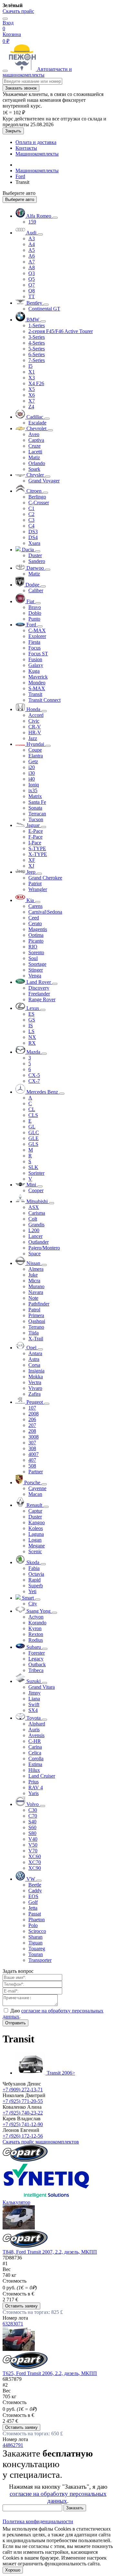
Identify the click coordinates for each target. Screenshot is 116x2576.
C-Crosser (39, 503)
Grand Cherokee (45, 878)
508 (32, 1466)
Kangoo (37, 1522)
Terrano (36, 1327)
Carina (35, 1747)
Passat (35, 1914)
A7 (32, 262)
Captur (35, 1511)
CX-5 (34, 1075)
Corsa (34, 1365)
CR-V (35, 727)
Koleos (36, 1528)
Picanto (36, 941)
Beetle (35, 1885)
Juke (33, 1275)
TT (32, 296)
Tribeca (36, 1670)
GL (32, 1127)
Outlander (39, 1242)
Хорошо (13, 2570)
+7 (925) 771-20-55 (23, 2101)
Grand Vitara (42, 1687)
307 (32, 1443)
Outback (37, 1664)
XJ (31, 866)
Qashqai (37, 1321)
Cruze (34, 446)
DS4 (33, 537)
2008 (34, 1414)
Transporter (40, 1960)
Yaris (34, 1793)
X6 (32, 395)
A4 (32, 244)
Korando (37, 1623)
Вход (8, 23)
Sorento (36, 952)
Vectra (35, 1382)
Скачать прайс (18, 11)
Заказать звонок (21, 88)
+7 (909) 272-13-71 (23, 2090)
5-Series (37, 349)
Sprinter (36, 1173)
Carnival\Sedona (45, 912)
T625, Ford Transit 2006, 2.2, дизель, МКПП (50, 2373)
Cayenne (37, 1488)
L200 (34, 1230)
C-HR (35, 1741)
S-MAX (37, 688)
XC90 (35, 1868)
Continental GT (44, 309)
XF (32, 860)
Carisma (37, 1213)
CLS (33, 1115)
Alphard (37, 1724)
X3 (32, 378)
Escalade (37, 423)
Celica (35, 1753)
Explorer (37, 636)
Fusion (35, 659)
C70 (33, 1816)
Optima (36, 935)
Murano (36, 1286)
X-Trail (36, 1339)
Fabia (34, 1568)
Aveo (34, 434)
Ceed (34, 918)
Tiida (34, 1333)
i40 (32, 779)
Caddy (35, 1891)
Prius (34, 1782)
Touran (36, 1954)
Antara (35, 1353)
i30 (32, 773)
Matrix (35, 796)
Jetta (33, 1908)
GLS (33, 1144)
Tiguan (35, 1943)
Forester (37, 1653)
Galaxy (36, 665)
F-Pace (35, 837)
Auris (34, 1730)
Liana (34, 1699)
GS (32, 1020)
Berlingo (37, 497)
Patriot (35, 884)
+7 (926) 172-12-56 (23, 2136)
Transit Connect (44, 700)
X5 (32, 389)
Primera (36, 1315)
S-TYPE (37, 848)
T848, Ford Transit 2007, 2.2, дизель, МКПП (50, 2252)
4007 (34, 1454)
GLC (34, 1132)
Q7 (32, 285)
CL (32, 1109)
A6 (32, 256)
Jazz (33, 738)
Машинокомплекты (37, 154)
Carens (35, 906)
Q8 (32, 291)
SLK (33, 1167)
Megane (37, 1546)
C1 (31, 508)
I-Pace (35, 843)
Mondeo (37, 683)
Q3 (32, 273)
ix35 (33, 790)
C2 (31, 514)
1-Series (37, 325)
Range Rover (42, 999)
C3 (31, 520)
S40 (32, 1822)
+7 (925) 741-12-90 (23, 2124)
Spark (34, 469)
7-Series (37, 360)
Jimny (34, 1693)
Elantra (36, 756)
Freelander (39, 994)
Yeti (32, 1591)
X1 (32, 372)
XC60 (35, 1856)
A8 (32, 267)
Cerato (35, 923)
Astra (34, 1359)
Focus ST (38, 654)
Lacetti (35, 452)
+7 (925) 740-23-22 (23, 2113)
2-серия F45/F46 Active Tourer (61, 331)
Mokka (36, 1377)
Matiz (34, 457)
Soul (33, 958)
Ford (20, 176)
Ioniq (34, 785)
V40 (33, 1839)
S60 (32, 1827)
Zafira (34, 1394)
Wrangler (38, 889)
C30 (33, 1810)
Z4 (31, 407)
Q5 (32, 279)
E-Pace (36, 831)
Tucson (36, 819)
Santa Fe (37, 802)
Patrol (34, 1310)
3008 (34, 1437)
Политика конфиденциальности (38, 2521)
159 (32, 222)
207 (32, 1425)
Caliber (36, 590)
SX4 (33, 1710)
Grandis (36, 1225)
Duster (35, 555)
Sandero (37, 561)
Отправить (15, 2023)
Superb (36, 1586)
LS (31, 1031)
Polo (33, 1925)
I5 (30, 366)
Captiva (36, 440)
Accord (36, 715)
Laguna (36, 1534)
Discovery (39, 988)
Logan (35, 1540)
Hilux (34, 1770)
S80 (32, 1833)
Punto (34, 619)
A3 (32, 238)
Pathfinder (39, 1304)
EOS (33, 1896)
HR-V (35, 732)
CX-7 (34, 1081)
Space (34, 1254)
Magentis (38, 929)
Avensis (36, 1735)
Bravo (35, 607)
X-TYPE (38, 854)
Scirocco (37, 1931)
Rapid (34, 1580)
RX (32, 1043)
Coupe (35, 750)
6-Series (37, 354)
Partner (36, 1472)
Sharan (35, 1937)
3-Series (37, 337)
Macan (35, 1494)
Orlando (37, 463)
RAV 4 (36, 1787)
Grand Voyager (44, 481)
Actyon (36, 1617)
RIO (33, 947)
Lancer (35, 1236)
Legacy (36, 1659)
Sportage (37, 964)
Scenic (35, 1551)
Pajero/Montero (44, 1248)
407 (32, 1460)
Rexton (36, 1634)
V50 (33, 1845)
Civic (34, 721)
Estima (35, 1764)
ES (31, 1014)
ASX (34, 1207)
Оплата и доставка (36, 142)
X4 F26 (36, 383)
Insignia (36, 1371)
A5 (32, 250)
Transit (35, 694)
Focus (34, 648)
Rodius (36, 1640)
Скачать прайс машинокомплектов (41, 2142)
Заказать (75, 2508)
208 (32, 1431)
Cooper (36, 1190)
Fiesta (34, 642)
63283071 (13, 2324)
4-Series (37, 343)
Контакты (26, 148)
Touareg (37, 1949)
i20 (32, 767)
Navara (36, 1292)
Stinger (36, 970)
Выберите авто (20, 200)
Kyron (35, 1628)
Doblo (35, 613)
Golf (33, 1902)
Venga (35, 976)
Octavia (36, 1574)
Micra (34, 1281)
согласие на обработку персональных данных (58, 2497)
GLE (34, 1138)
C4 (31, 526)
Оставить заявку (21, 2306)
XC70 (35, 1862)
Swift (34, 1704)
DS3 (33, 532)
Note (33, 1298)
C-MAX (37, 630)
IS (31, 1026)
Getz (33, 761)
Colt (33, 1219)
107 (32, 1408)
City (33, 1604)
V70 (33, 1851)
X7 (32, 401)
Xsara (34, 543)
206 (32, 1419)
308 (32, 1448)
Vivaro (35, 1388)
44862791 (13, 2445)
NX (32, 1037)
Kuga (34, 671)
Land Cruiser (42, 1776)
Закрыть (13, 131)
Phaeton (37, 1920)
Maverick (38, 677)
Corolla (36, 1759)
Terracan (37, 814)
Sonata (35, 808)
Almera (36, 1269)
